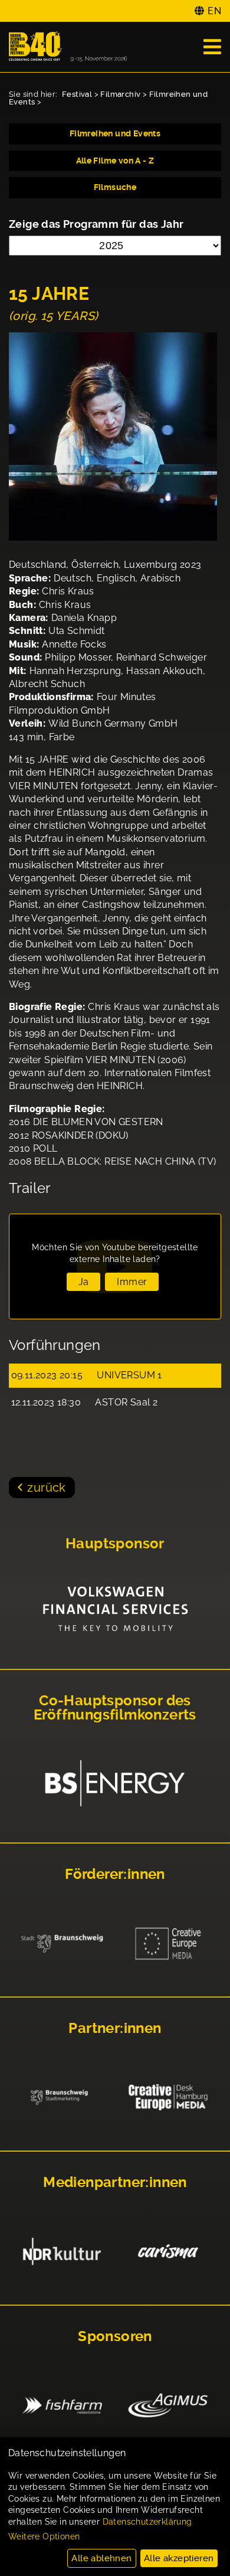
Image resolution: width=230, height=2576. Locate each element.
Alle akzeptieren (179, 2558)
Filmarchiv (120, 94)
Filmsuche (115, 187)
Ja (84, 1282)
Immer (132, 1282)
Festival (77, 94)
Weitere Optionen (44, 2536)
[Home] (68, 47)
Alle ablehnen (101, 2558)
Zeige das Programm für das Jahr (96, 224)
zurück (46, 1488)
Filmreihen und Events (115, 133)
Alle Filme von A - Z (115, 161)
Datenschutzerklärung (147, 2522)
